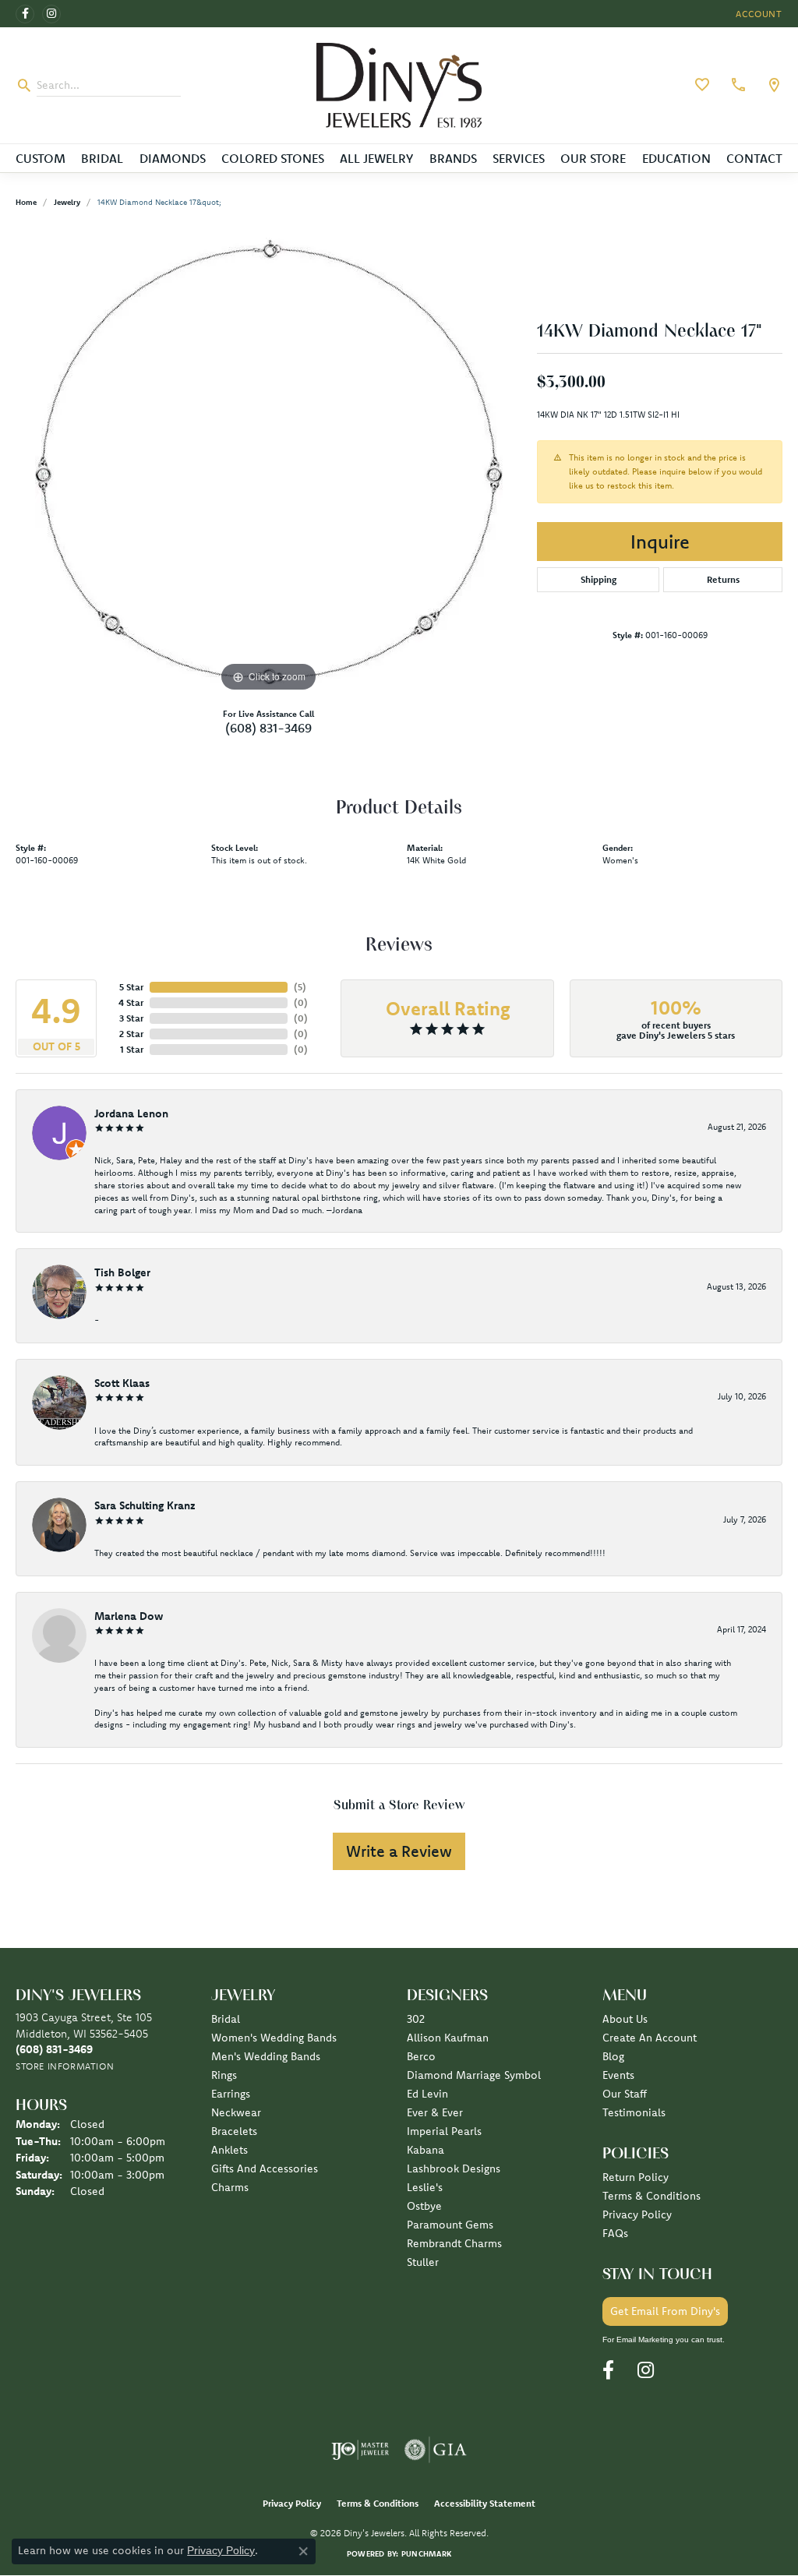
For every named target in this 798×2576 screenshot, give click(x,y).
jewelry (67, 202)
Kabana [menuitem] (425, 2150)
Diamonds (173, 158)
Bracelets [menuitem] (234, 2131)
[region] (269, 462)
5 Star (131, 987)
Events (618, 2075)
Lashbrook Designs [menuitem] (454, 2168)
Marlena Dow (129, 1616)
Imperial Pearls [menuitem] (444, 2131)
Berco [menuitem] (421, 2056)
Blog (613, 2056)
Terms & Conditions (651, 2196)
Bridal (102, 158)
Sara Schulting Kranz (145, 1505)
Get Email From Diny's (665, 2311)
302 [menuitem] (416, 2019)
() (300, 987)
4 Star (131, 1002)
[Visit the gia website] (436, 2450)
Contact (754, 158)
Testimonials (634, 2112)
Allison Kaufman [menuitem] (448, 2038)
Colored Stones (273, 158)
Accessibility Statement (485, 2503)
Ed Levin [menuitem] (427, 2094)
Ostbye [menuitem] (424, 2206)
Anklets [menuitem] (230, 2150)
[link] (736, 85)
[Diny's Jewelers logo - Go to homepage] (399, 85)
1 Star (132, 1049)
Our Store (593, 158)
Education (676, 158)
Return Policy (636, 2177)
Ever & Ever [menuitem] (435, 2112)
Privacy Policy (637, 2214)
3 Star (131, 1018)
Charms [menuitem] (230, 2187)
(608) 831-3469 (268, 728)
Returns (723, 579)
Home (26, 202)
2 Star (131, 1034)
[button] (757, 14)
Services (519, 158)
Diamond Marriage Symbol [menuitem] (474, 2075)
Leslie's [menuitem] (425, 2187)
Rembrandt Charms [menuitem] (454, 2243)
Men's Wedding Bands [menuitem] (266, 2056)
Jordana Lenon (131, 1113)
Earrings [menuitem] (231, 2094)
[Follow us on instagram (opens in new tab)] (51, 14)
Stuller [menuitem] (423, 2262)
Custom (41, 158)
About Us (625, 2019)
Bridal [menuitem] (226, 2019)
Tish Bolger (122, 1272)
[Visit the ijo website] (360, 2450)
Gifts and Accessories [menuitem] (265, 2168)
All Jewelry (376, 158)
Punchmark (426, 2554)
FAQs (615, 2233)
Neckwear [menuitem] (236, 2112)
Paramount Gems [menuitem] (450, 2225)
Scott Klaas (122, 1383)
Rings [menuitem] (224, 2075)
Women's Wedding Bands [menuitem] (274, 2038)
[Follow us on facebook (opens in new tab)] (25, 14)
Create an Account (650, 2038)
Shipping (598, 579)
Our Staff (625, 2094)
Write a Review (399, 1851)
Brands (453, 158)
